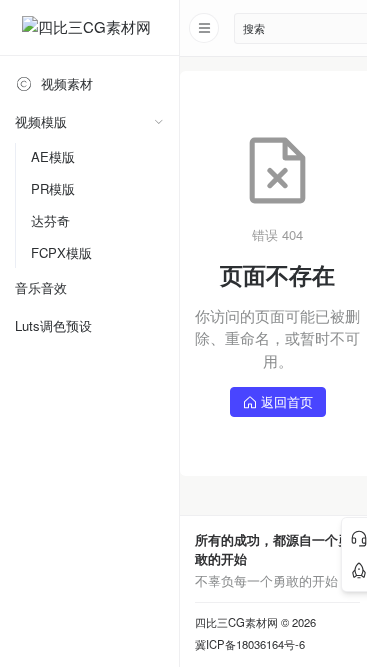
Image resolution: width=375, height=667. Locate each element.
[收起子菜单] (158, 121)
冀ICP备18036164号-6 (250, 644)
